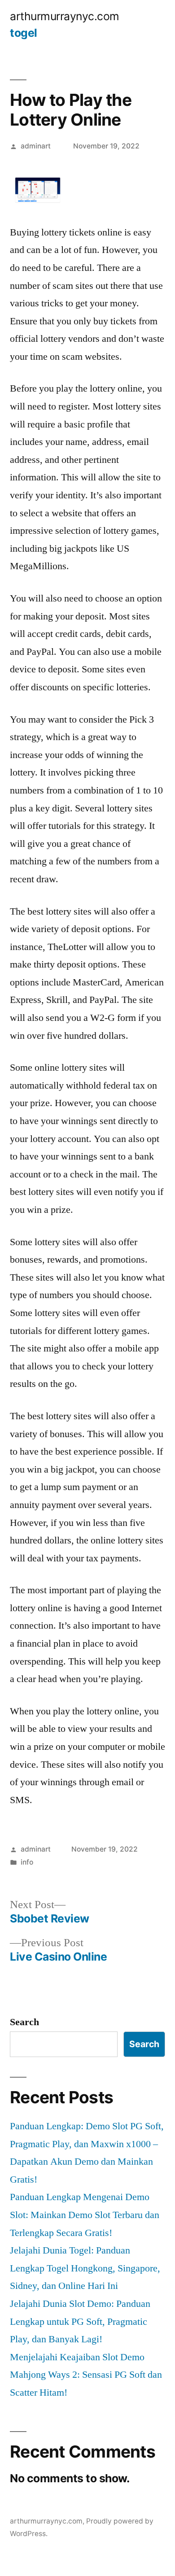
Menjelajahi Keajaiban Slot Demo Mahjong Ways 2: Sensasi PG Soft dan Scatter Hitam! (86, 2375)
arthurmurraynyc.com (65, 16)
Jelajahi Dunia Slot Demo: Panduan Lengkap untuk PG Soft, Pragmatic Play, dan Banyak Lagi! (80, 2321)
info (27, 1862)
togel (24, 33)
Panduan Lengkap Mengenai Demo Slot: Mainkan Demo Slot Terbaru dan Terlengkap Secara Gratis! (85, 2215)
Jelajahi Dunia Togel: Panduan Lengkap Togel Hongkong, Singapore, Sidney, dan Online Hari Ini (85, 2268)
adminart (36, 146)
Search (24, 2022)
